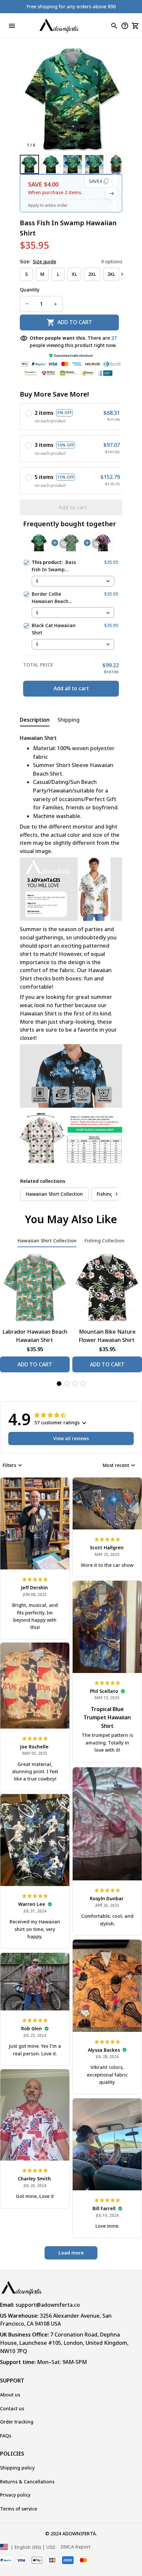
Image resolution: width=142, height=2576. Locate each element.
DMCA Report (76, 2547)
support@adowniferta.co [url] (48, 2305)
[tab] (59, 1384)
